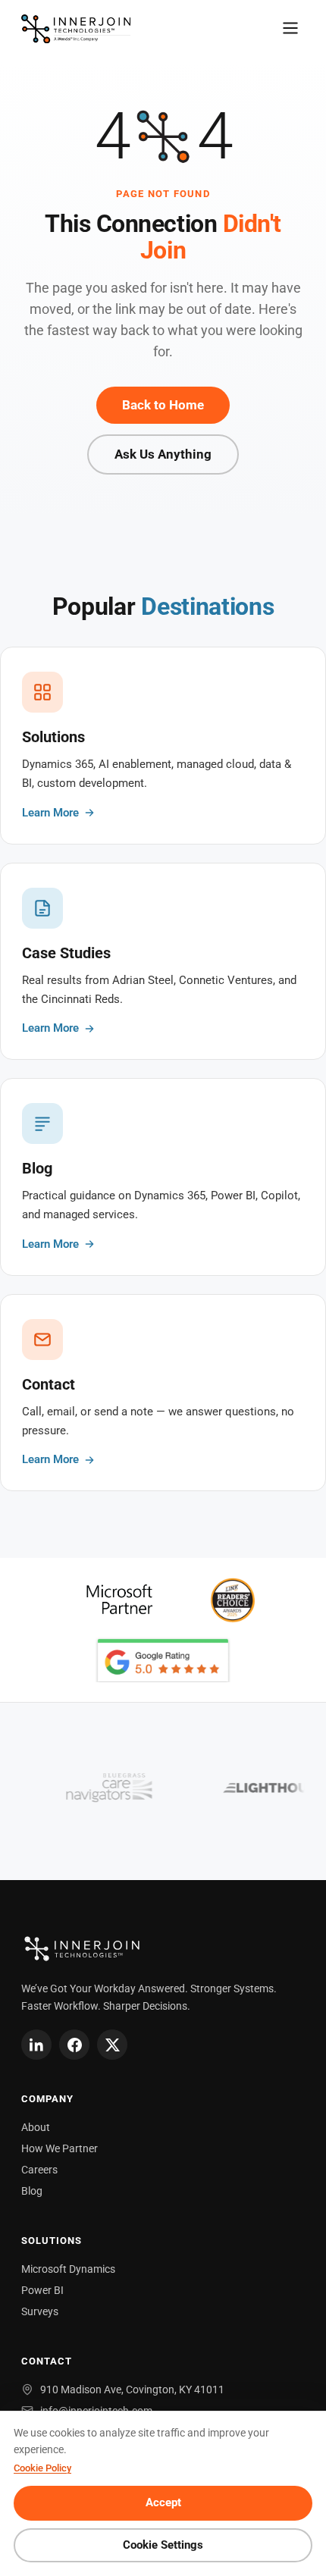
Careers (39, 2170)
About (36, 2127)
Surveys (40, 2311)
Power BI (42, 2290)
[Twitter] (112, 2045)
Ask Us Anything (163, 454)
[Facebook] (74, 2045)
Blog (32, 2191)
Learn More (50, 813)
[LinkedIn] (36, 2045)
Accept (163, 2503)
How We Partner (60, 2148)
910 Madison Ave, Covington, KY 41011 (132, 2390)
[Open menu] (290, 29)
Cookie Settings (163, 2545)
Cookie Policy (42, 2468)
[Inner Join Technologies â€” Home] (76, 29)
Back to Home (163, 405)
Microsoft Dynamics (68, 2269)
